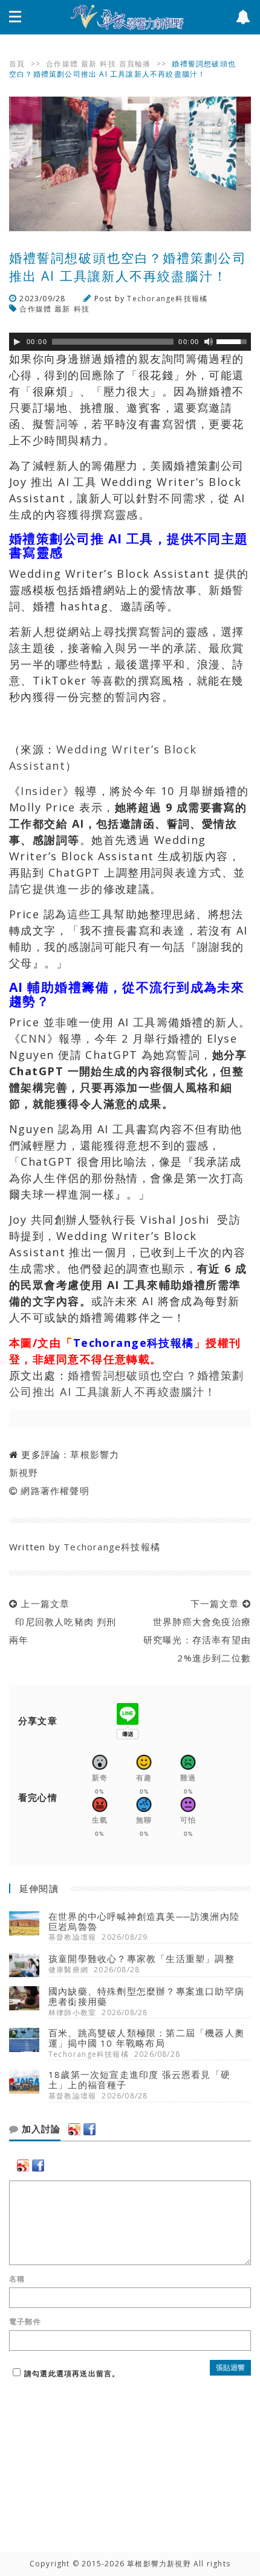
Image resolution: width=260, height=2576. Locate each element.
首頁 (17, 64)
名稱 (17, 2279)
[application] (130, 342)
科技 (108, 64)
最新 (89, 64)
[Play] (17, 342)
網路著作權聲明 (55, 1491)
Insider (41, 791)
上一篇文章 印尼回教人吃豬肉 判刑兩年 (63, 1622)
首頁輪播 (135, 64)
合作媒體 (62, 64)
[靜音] (209, 342)
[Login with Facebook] (89, 2129)
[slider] (233, 340)
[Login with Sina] (74, 2129)
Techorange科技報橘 (167, 299)
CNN (34, 1038)
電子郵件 (25, 2322)
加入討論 (40, 2129)
